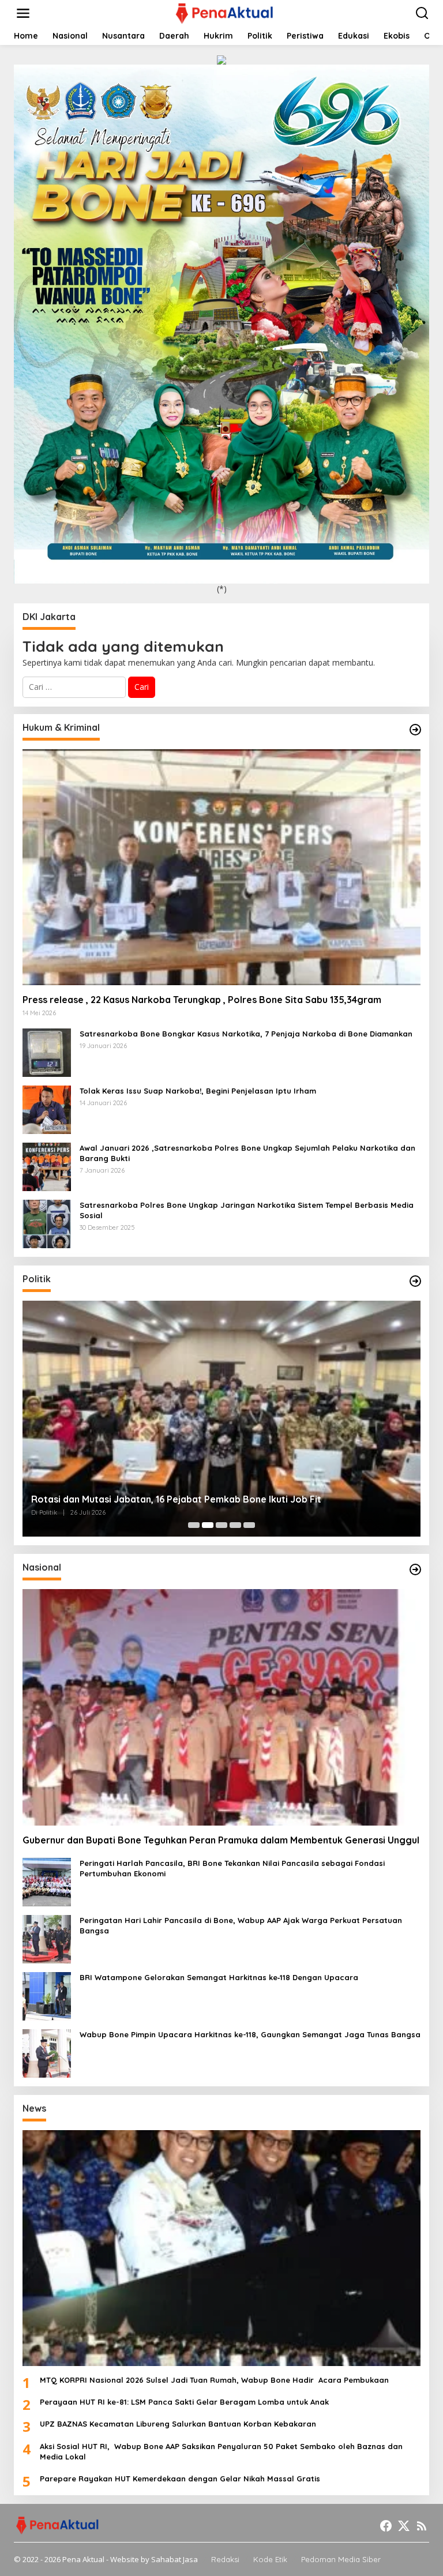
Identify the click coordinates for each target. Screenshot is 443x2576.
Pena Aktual (83, 2559)
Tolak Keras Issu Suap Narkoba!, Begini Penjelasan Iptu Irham (199, 1091)
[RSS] (422, 2526)
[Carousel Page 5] (249, 1525)
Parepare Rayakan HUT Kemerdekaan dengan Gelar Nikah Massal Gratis (180, 2479)
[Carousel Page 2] (208, 1525)
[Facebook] (386, 2526)
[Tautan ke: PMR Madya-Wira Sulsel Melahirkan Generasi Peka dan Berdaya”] (221, 1419)
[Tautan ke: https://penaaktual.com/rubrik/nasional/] (415, 1569)
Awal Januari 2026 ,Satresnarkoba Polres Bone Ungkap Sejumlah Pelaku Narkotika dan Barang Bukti (247, 1153)
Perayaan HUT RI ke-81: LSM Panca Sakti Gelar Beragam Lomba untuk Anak (184, 2402)
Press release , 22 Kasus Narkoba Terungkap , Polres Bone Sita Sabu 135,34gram (202, 1000)
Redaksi (225, 2559)
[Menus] (23, 13)
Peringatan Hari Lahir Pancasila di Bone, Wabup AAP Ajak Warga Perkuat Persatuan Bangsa (241, 1925)
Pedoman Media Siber (341, 2559)
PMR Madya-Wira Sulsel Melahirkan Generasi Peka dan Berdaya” (176, 1499)
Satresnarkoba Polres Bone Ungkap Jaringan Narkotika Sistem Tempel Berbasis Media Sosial (247, 1210)
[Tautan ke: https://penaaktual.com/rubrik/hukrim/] (415, 730)
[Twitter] (404, 2526)
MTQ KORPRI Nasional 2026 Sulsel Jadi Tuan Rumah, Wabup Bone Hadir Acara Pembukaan (217, 2380)
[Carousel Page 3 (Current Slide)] (221, 1525)
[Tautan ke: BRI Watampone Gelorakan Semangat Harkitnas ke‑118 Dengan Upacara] (47, 1995)
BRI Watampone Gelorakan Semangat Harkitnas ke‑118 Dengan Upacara (219, 1977)
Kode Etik (270, 2559)
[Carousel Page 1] (194, 1525)
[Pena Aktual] (224, 12)
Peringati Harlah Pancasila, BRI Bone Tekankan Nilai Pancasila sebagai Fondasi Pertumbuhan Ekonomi (232, 1868)
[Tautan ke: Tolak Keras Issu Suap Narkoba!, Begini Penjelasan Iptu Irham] (47, 1109)
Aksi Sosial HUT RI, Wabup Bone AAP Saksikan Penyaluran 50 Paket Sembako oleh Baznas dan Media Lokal (221, 2451)
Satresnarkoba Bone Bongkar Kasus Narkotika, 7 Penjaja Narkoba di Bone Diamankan (247, 1034)
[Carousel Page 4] (235, 1525)
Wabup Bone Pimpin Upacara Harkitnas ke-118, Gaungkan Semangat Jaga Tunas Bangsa (250, 2034)
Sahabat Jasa (174, 2559)
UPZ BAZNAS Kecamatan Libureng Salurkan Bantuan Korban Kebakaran (178, 2424)
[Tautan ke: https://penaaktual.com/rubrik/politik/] (415, 1281)
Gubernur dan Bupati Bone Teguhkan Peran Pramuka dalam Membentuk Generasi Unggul (221, 1840)
